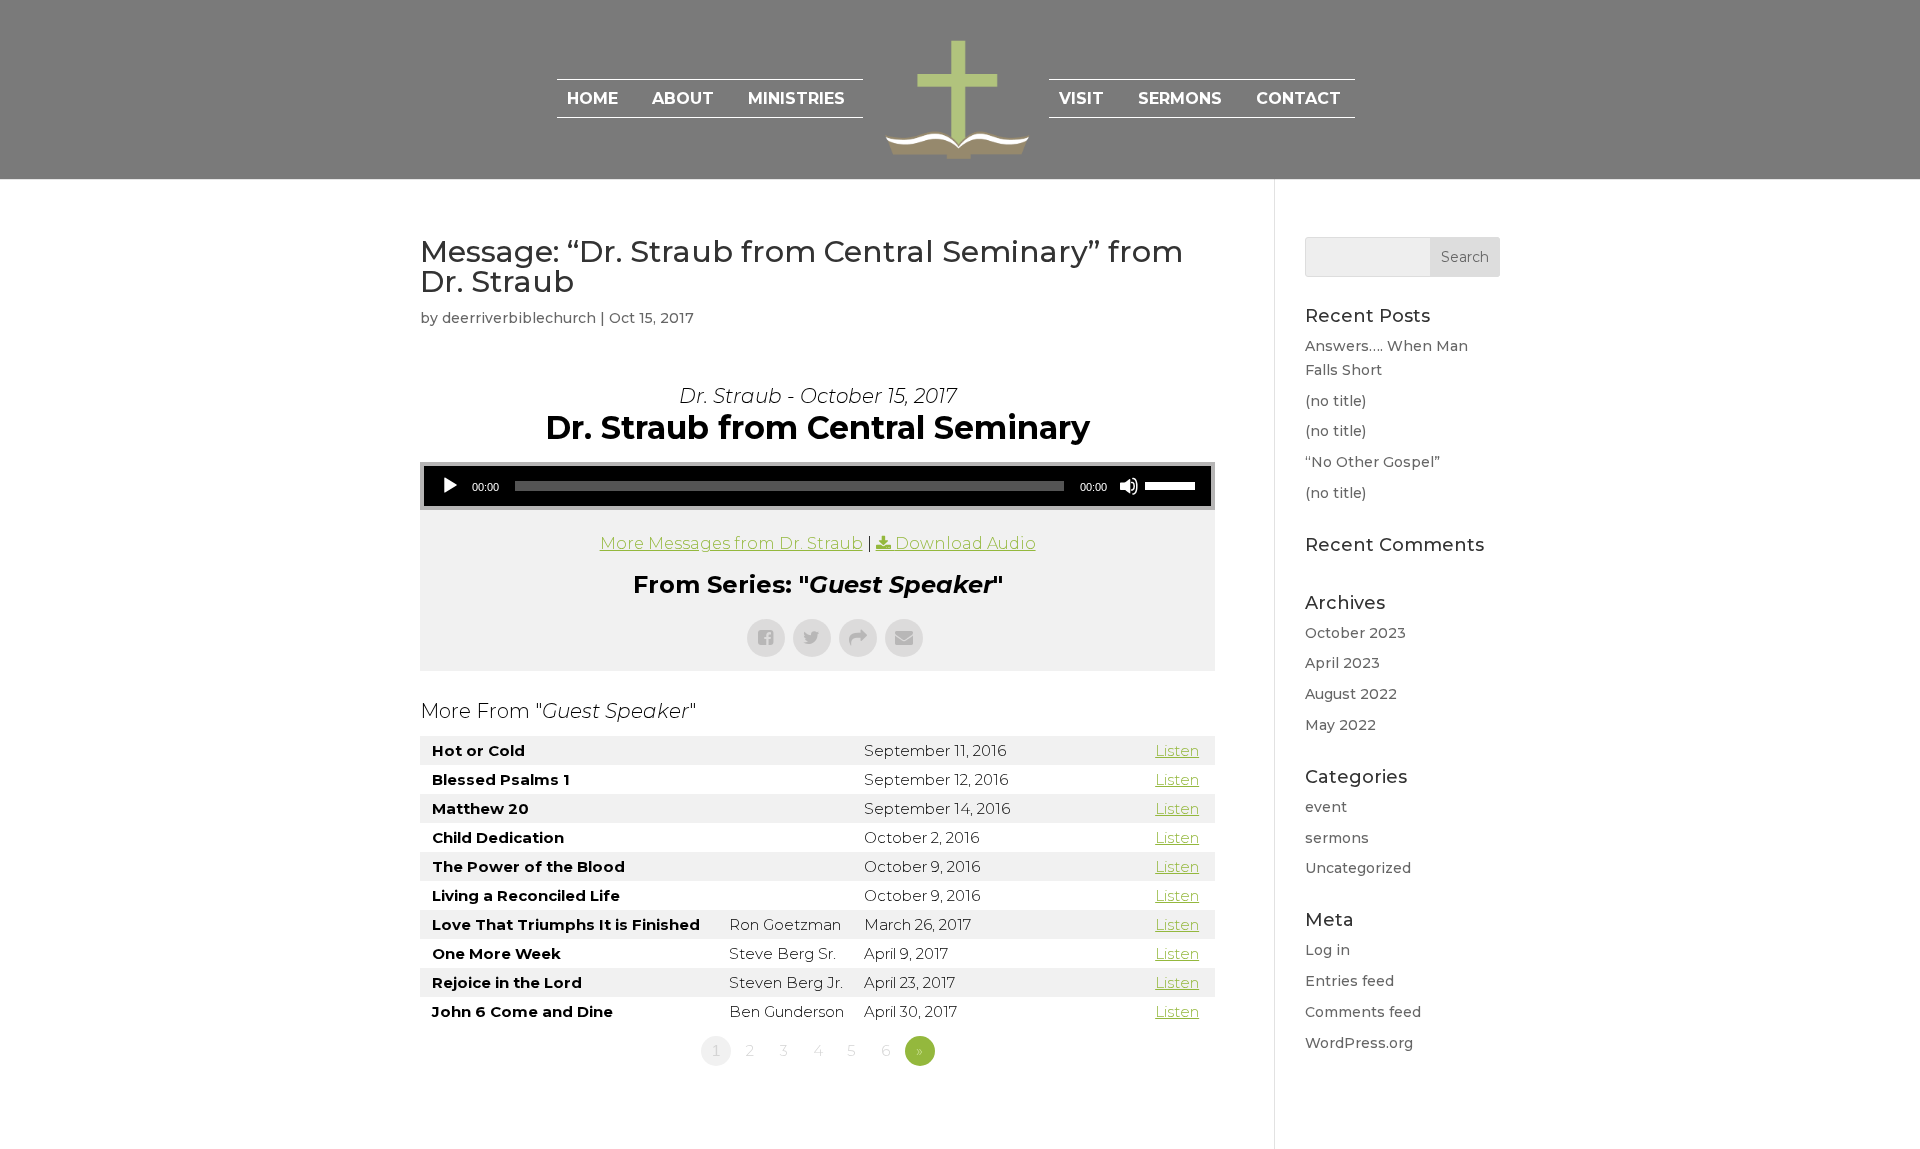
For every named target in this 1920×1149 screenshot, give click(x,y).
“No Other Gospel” (1372, 462)
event (1326, 807)
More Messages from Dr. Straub (731, 543)
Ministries (796, 100)
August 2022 (1351, 694)
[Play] (450, 486)
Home (592, 100)
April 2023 (1342, 663)
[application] (817, 486)
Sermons (1180, 100)
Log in (1327, 950)
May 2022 (1340, 725)
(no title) (1335, 401)
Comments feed (1363, 1012)
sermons (1337, 838)
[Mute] (1129, 486)
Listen (1177, 750)
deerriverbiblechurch (519, 318)
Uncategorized (1358, 868)
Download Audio (965, 543)
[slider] (1173, 484)
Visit (1081, 100)
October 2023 (1355, 633)
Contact (1298, 100)
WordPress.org (1359, 1043)
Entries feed (1349, 981)
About (683, 100)
